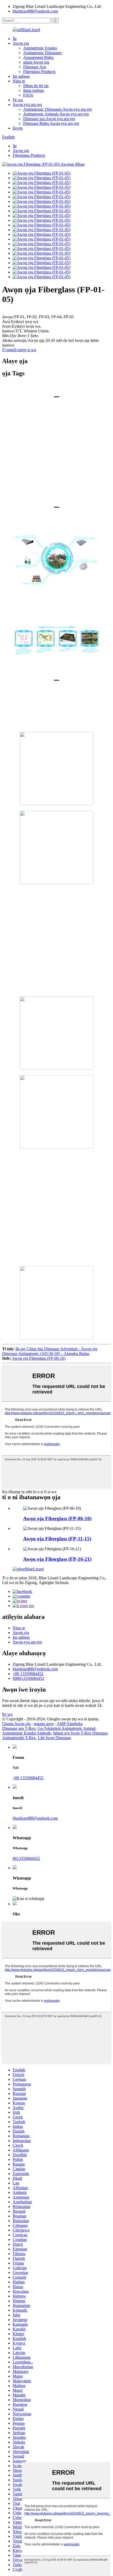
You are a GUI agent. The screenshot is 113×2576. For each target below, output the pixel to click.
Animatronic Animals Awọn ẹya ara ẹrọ (56, 114)
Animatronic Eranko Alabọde (27, 1733)
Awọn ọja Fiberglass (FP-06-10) (39, 1358)
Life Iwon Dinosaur (54, 1738)
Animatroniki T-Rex (19, 1738)
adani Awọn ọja (36, 62)
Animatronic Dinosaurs (42, 53)
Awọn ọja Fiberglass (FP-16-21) (57, 1559)
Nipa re (19, 81)
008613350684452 (28, 1678)
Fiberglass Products (39, 72)
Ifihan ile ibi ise (36, 86)
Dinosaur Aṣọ (35, 67)
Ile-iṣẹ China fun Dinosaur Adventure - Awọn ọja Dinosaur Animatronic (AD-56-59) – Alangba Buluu (50, 1351)
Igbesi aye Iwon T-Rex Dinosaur (80, 1733)
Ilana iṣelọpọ (34, 90)
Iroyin (18, 128)
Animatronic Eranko (40, 48)
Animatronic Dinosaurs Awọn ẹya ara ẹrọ (58, 109)
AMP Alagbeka (70, 1724)
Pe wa (18, 100)
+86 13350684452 (28, 1674)
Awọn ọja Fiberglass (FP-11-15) (57, 1539)
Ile (15, 39)
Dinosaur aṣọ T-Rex (19, 1728)
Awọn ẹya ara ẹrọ (27, 105)
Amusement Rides (38, 57)
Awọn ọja (21, 43)
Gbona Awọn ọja (16, 1724)
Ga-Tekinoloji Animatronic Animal (66, 1728)
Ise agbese (21, 76)
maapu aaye (44, 1724)
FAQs (28, 95)
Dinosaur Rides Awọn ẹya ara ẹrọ (51, 123)
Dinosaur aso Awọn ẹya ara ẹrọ (49, 119)
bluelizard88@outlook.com (35, 11)
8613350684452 (26, 1858)
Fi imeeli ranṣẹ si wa (19, 350)
